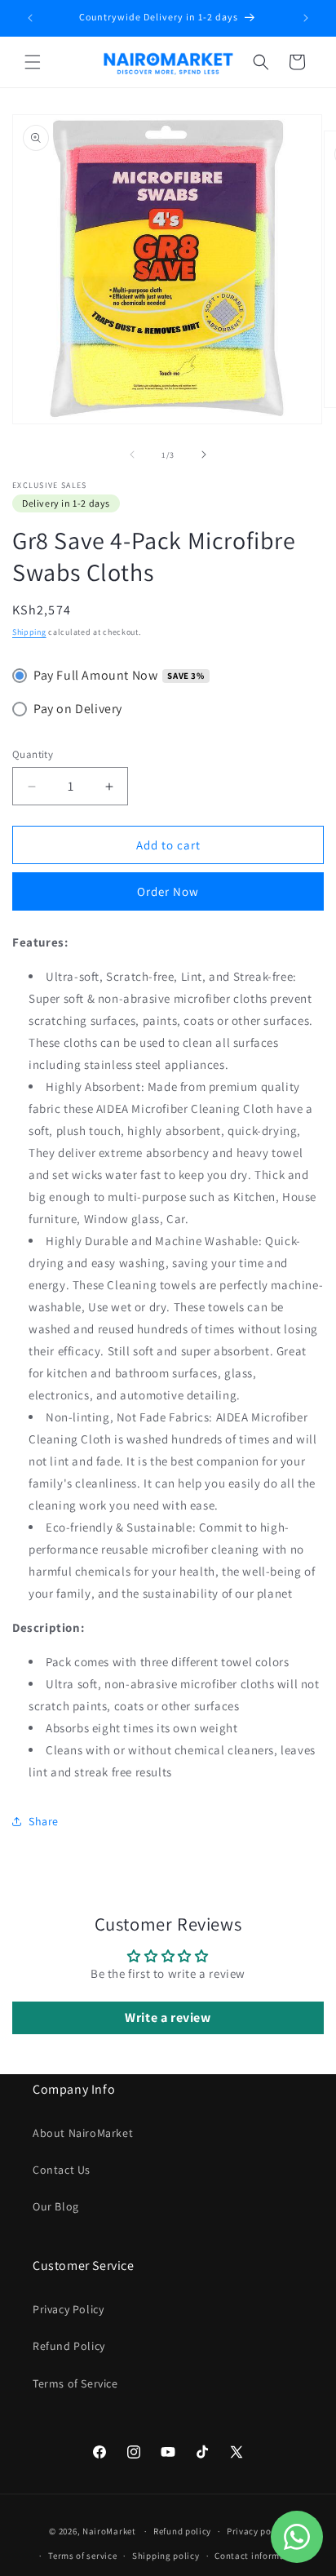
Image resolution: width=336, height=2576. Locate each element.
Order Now (168, 891)
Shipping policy (166, 2556)
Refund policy (182, 2531)
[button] (33, 62)
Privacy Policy (68, 2309)
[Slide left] (132, 454)
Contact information (259, 2556)
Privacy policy (257, 2531)
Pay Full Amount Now (95, 675)
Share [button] (44, 1821)
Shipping (29, 632)
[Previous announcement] (30, 18)
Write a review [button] (168, 2017)
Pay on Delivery (78, 709)
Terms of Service (75, 2383)
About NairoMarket (83, 2133)
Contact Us (62, 2170)
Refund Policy (69, 2346)
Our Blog (56, 2206)
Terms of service (82, 2556)
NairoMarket (109, 2531)
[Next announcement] (306, 18)
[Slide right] (204, 454)
